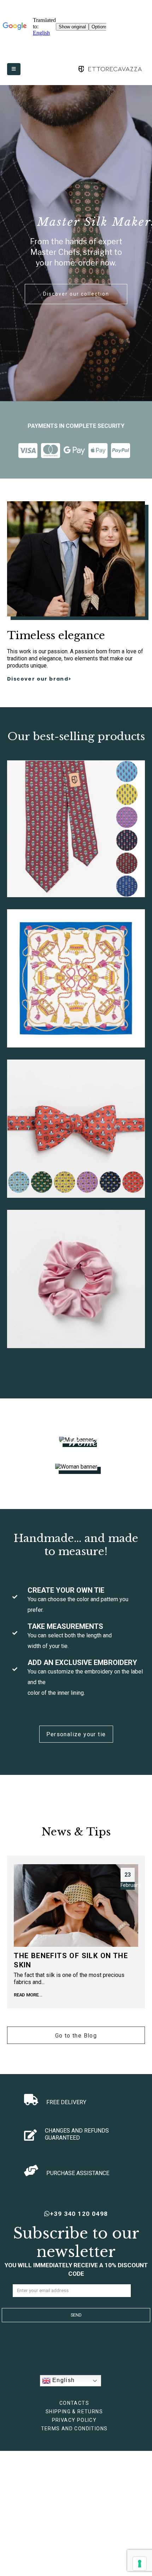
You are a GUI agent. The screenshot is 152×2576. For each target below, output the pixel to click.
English (63, 2380)
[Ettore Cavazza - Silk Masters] (110, 69)
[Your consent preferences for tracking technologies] (140, 2564)
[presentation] (17, 1938)
